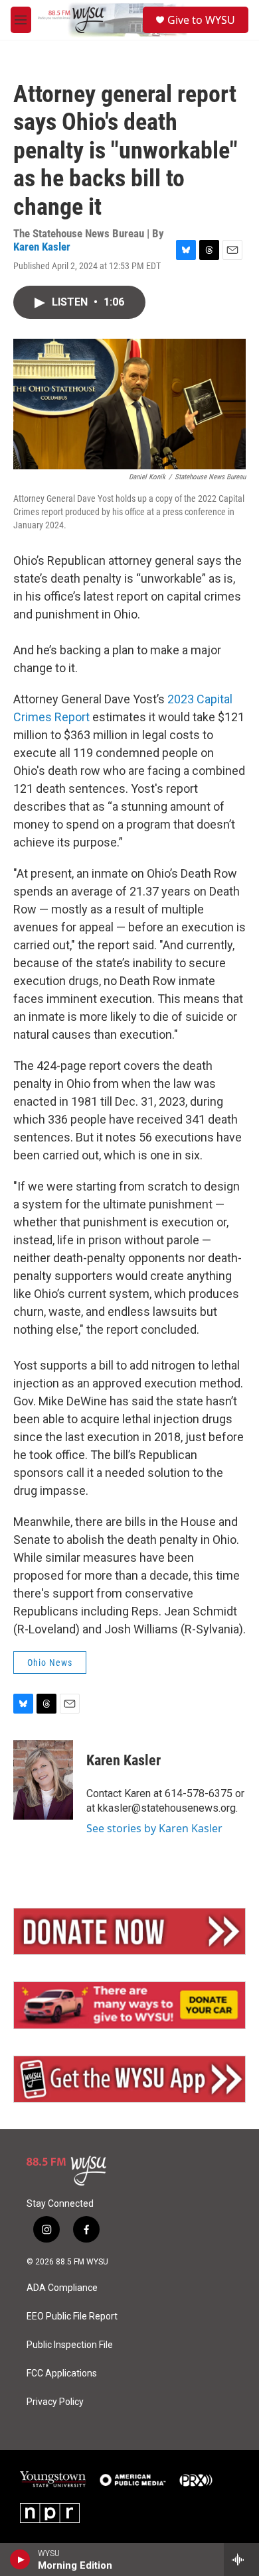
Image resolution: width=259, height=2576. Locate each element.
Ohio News (50, 1663)
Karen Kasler (42, 247)
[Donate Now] (129, 1932)
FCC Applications (62, 2373)
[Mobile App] (129, 2079)
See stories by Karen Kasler (154, 1828)
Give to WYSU (201, 20)
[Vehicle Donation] (129, 2005)
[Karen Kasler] (43, 1780)
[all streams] (241, 2559)
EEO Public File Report (72, 2316)
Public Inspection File (70, 2345)
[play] (20, 2559)
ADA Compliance (62, 2288)
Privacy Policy (55, 2402)
